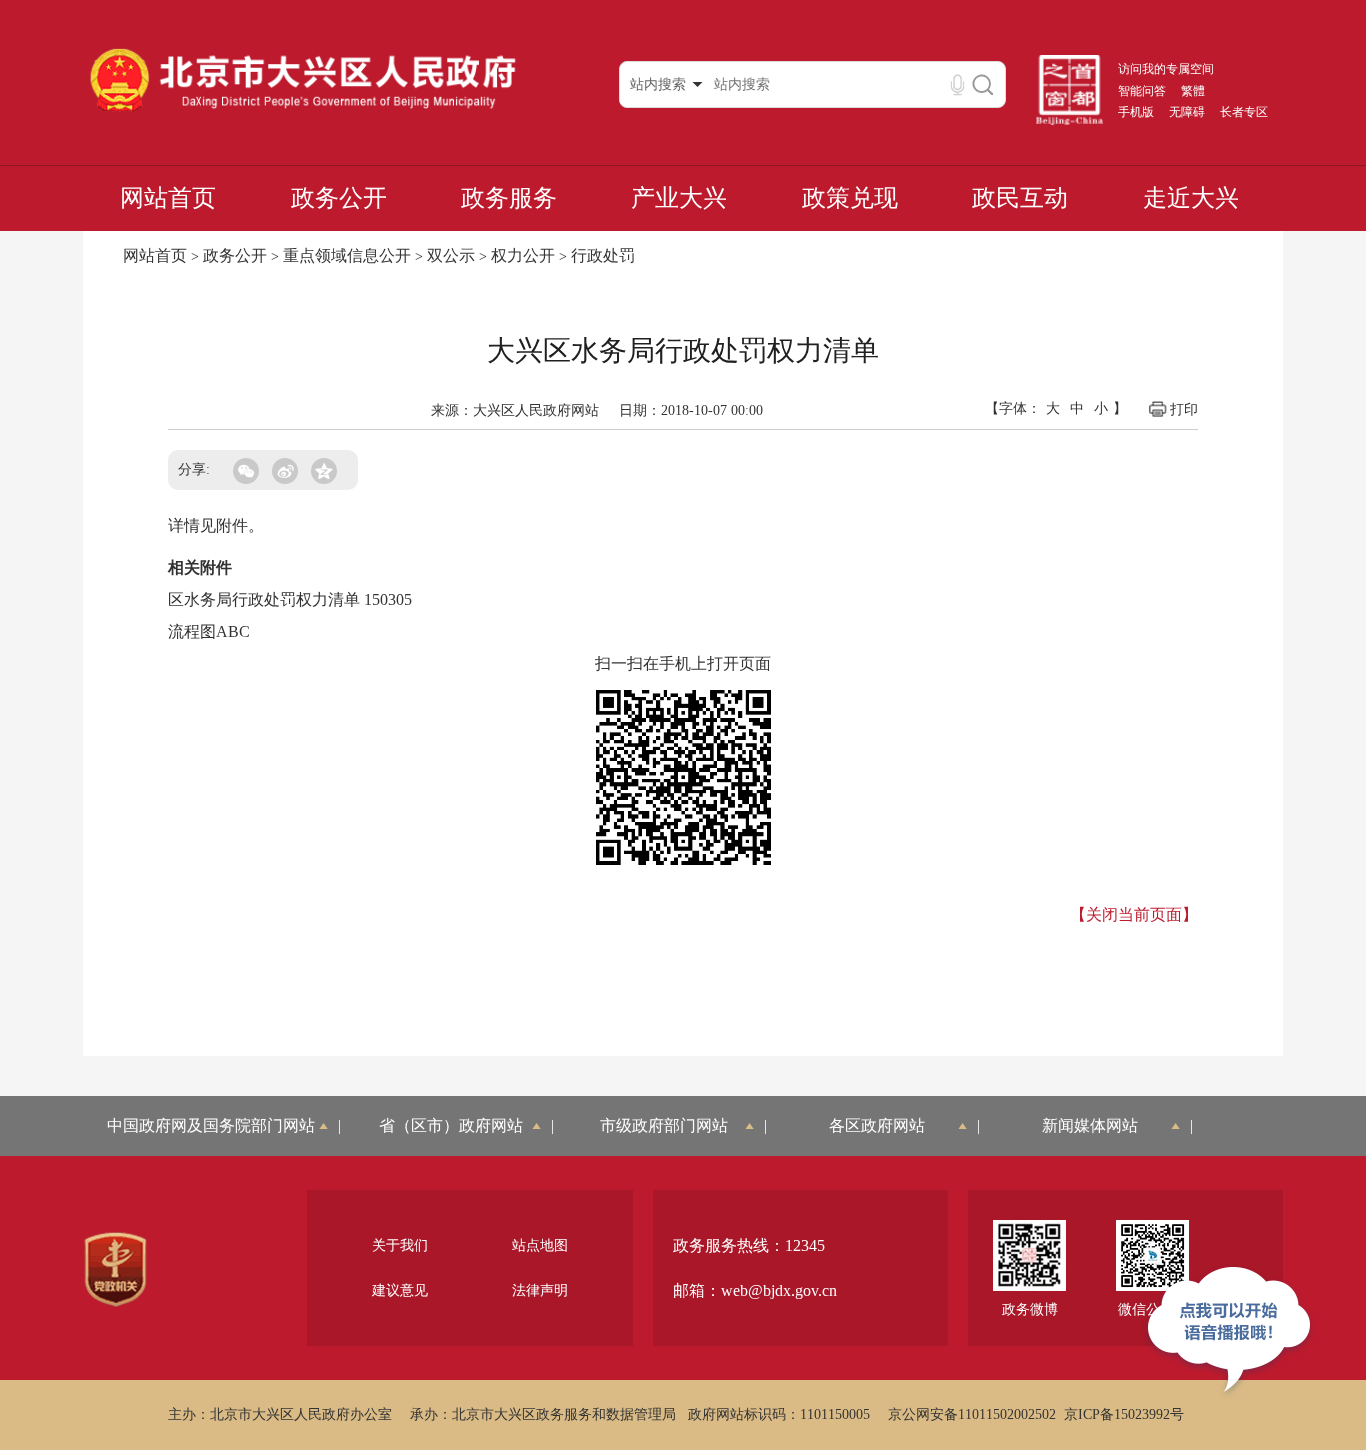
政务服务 (509, 198)
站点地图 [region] (540, 1245)
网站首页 (168, 198)
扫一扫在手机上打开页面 (683, 663)
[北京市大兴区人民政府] (302, 111)
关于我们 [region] (400, 1245)
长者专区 (1244, 112)
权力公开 (523, 255)
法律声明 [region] (540, 1290)
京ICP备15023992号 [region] (1124, 1414)
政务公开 (339, 198)
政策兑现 (850, 198)
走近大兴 (1191, 198)
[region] (115, 1270)
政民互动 (1020, 198)
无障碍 (1187, 112)
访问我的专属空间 (1166, 69)
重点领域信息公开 (347, 255)
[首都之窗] (1070, 121)
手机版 (1136, 112)
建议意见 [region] (400, 1290)
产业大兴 (679, 198)
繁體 (1193, 91)
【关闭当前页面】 (1134, 914)
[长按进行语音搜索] (957, 84)
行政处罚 (603, 255)
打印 (1184, 409)
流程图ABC (209, 631)
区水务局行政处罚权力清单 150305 (290, 599)
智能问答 (1142, 91)
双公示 (451, 255)
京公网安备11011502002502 (972, 1414)
